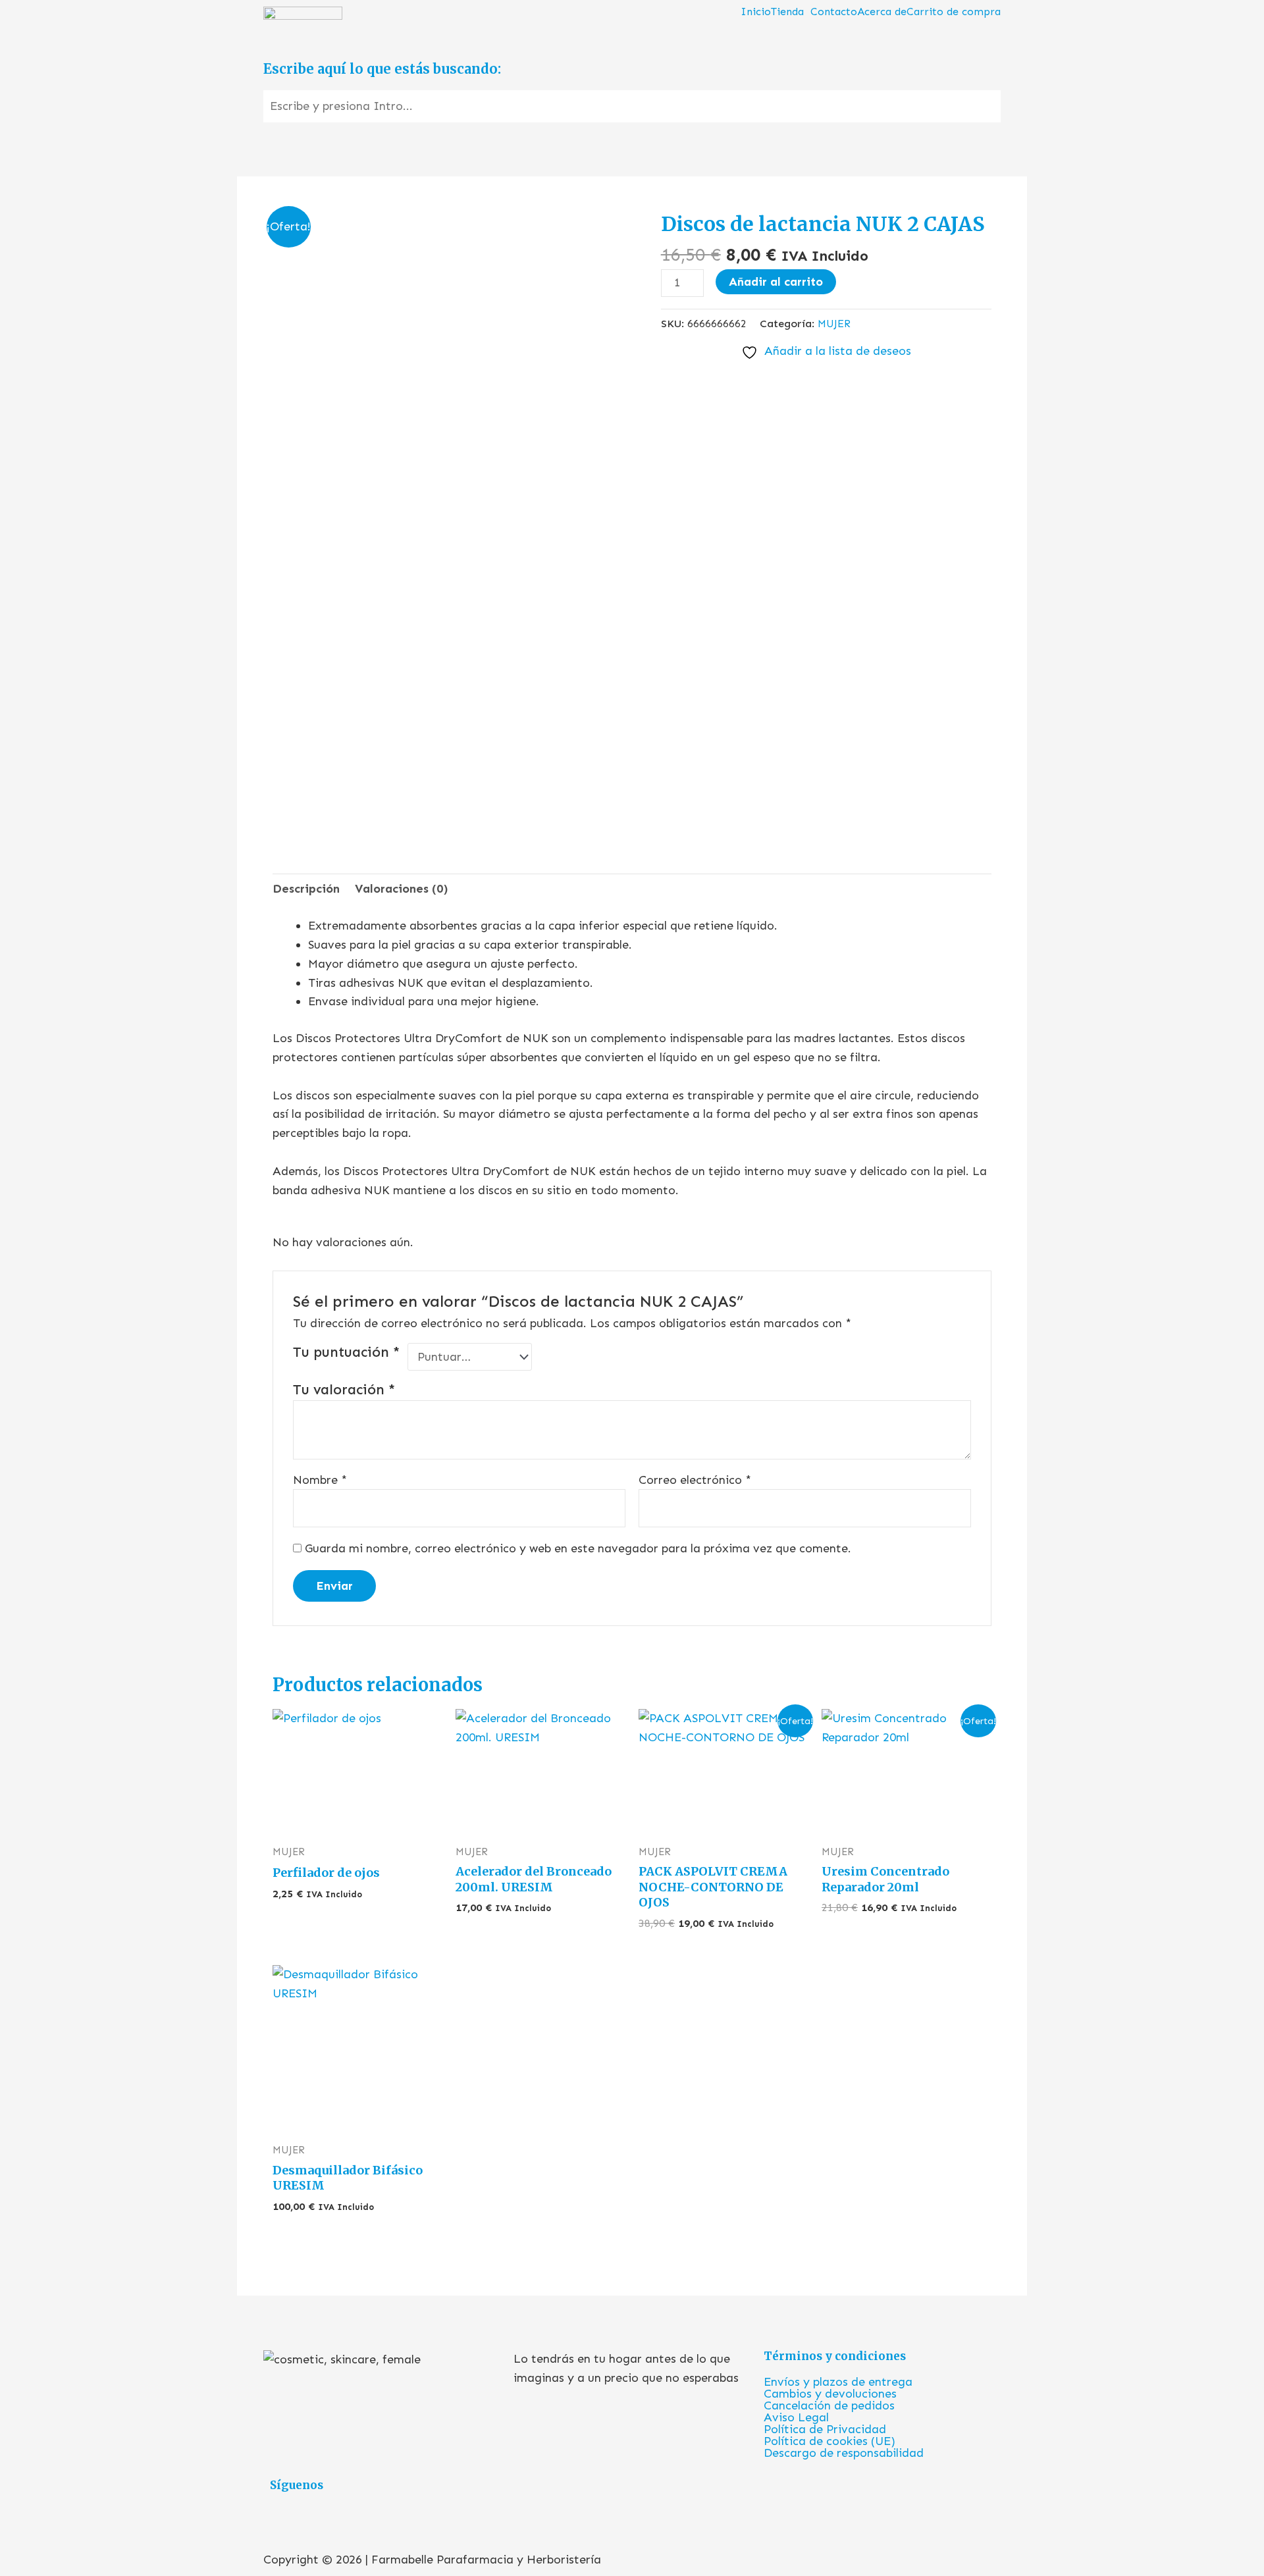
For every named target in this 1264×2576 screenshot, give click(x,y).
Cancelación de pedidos (829, 2405)
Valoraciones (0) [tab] (402, 889)
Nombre (320, 1480)
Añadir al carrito (776, 282)
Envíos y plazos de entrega (838, 2382)
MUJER (834, 324)
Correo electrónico (695, 1480)
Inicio (756, 12)
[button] (791, 12)
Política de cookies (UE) (829, 2441)
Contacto (834, 12)
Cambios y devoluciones (830, 2394)
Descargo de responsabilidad (844, 2453)
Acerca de (882, 12)
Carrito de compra (954, 12)
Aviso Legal (796, 2417)
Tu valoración (344, 1390)
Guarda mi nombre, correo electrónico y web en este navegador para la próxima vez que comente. (578, 1548)
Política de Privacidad (825, 2429)
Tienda (787, 12)
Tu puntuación (347, 1352)
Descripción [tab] (306, 889)
